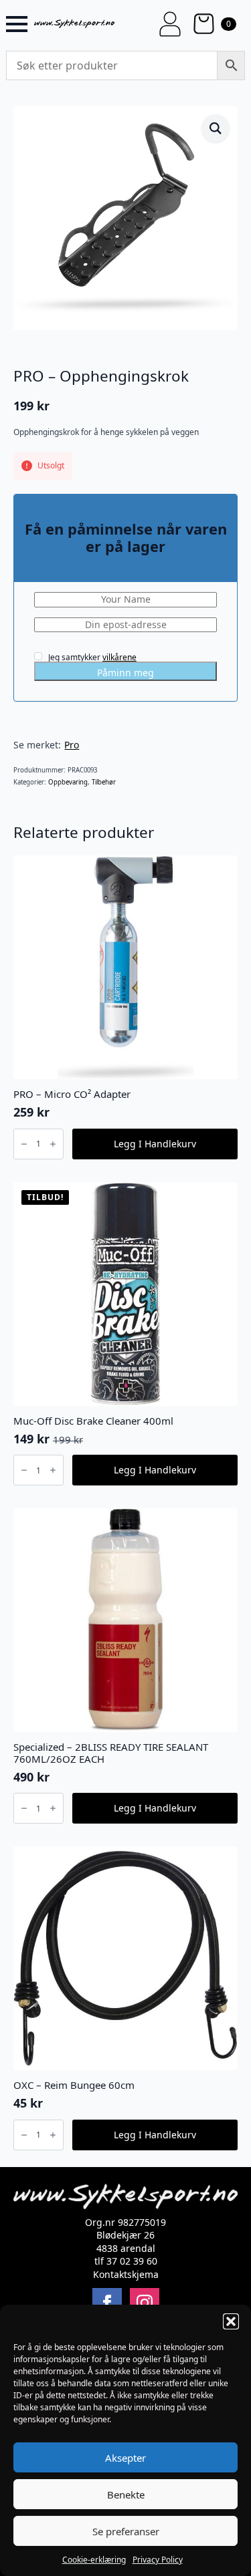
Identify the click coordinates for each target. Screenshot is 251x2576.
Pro (72, 745)
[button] (231, 2321)
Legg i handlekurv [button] (155, 1144)
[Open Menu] (17, 24)
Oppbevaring (68, 782)
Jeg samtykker (91, 657)
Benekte (126, 2494)
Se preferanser (126, 2531)
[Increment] (53, 1144)
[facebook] (107, 2303)
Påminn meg (125, 673)
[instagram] (145, 2303)
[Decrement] (24, 1144)
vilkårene (119, 657)
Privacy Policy (158, 2560)
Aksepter (125, 2458)
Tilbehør (104, 782)
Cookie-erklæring (94, 2560)
